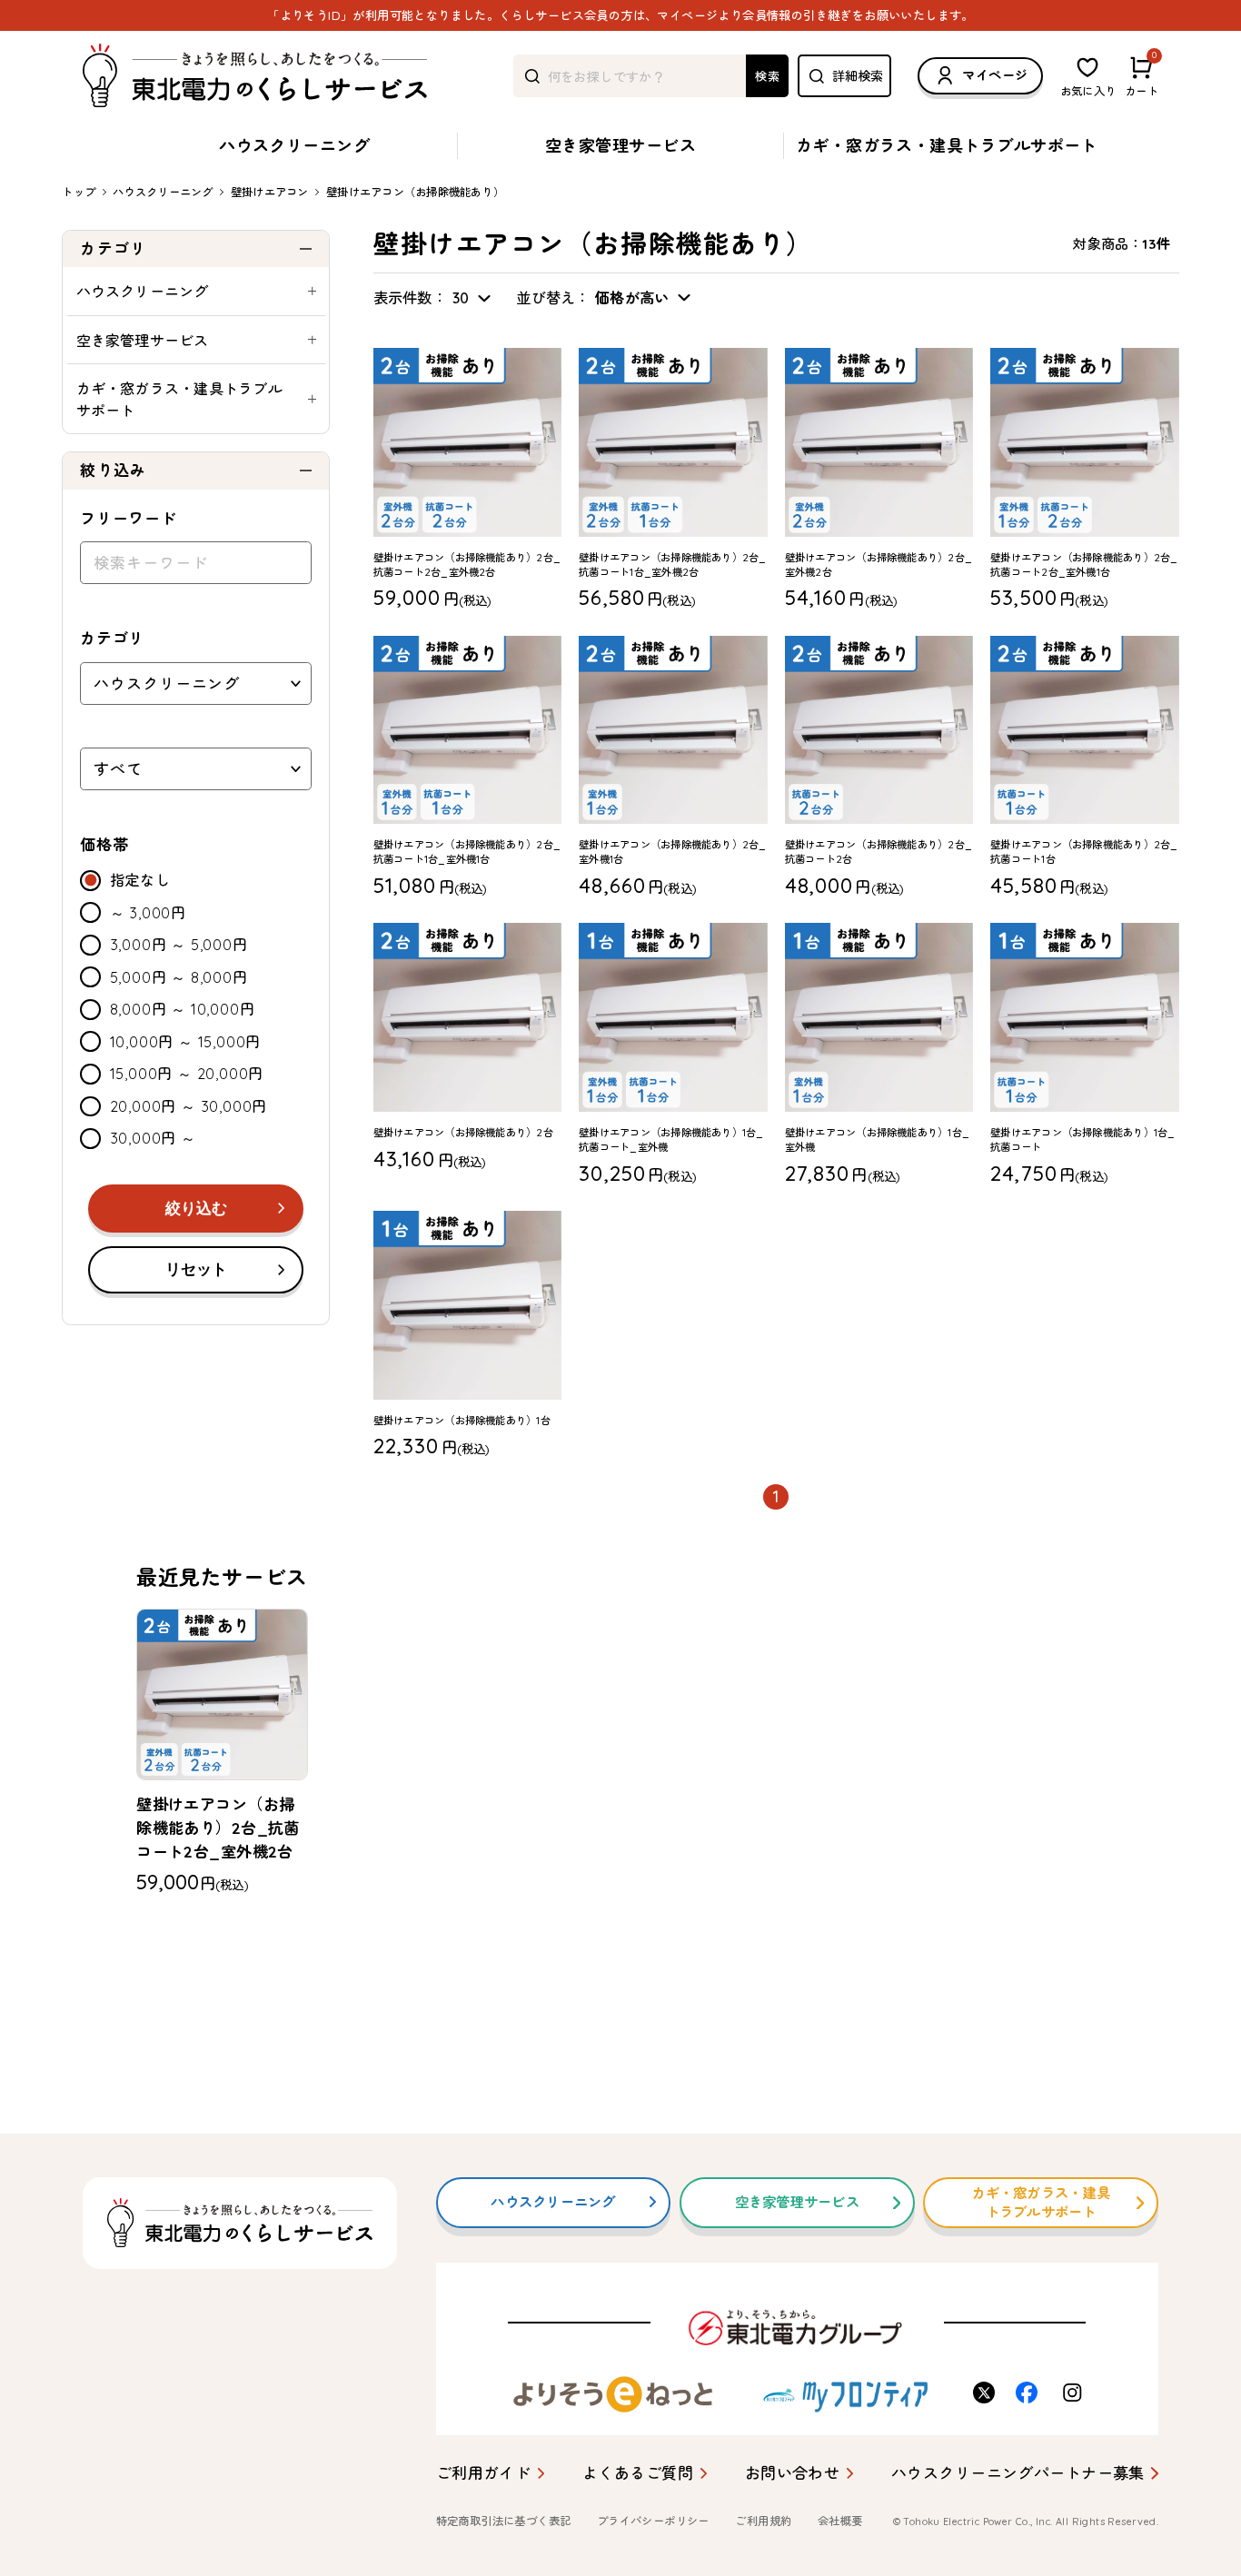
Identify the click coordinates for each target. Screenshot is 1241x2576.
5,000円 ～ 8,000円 (179, 977)
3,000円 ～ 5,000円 (179, 945)
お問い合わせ (793, 2473)
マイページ (995, 75)
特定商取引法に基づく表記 (504, 2521)
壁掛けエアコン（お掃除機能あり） (415, 192)
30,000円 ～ (153, 1138)
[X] (986, 2393)
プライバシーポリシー (653, 2521)
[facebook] (1028, 2393)
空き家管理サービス (620, 146)
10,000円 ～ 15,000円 (186, 1042)
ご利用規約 (763, 2521)
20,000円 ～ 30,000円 (189, 1106)
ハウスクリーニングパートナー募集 (1018, 2473)
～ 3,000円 (148, 913)
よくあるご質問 (638, 2473)
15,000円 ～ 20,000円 (187, 1074)
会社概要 (840, 2521)
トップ (79, 192)
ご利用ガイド (484, 2473)
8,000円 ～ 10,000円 (183, 1009)
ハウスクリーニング (294, 146)
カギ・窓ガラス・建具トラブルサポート (947, 146)
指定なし (140, 880)
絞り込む (196, 1209)
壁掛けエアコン (270, 192)
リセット (196, 1269)
